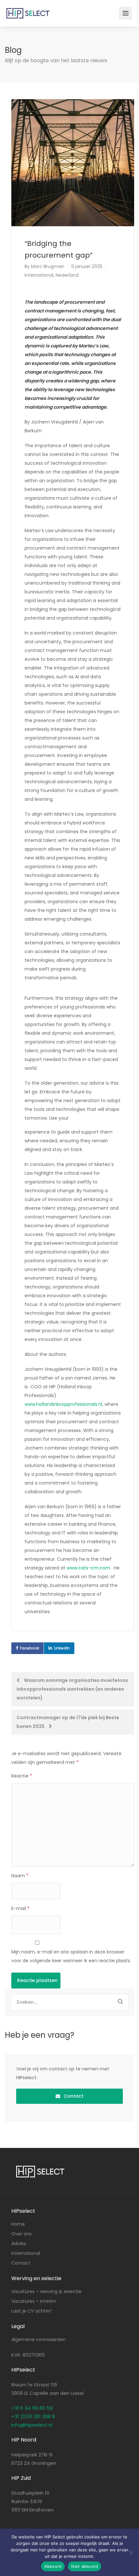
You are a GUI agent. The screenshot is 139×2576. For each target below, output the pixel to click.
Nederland (67, 275)
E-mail (20, 1908)
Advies (19, 2244)
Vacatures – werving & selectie (46, 2291)
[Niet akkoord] (131, 2552)
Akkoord (53, 2566)
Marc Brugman (48, 266)
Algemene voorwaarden (38, 2339)
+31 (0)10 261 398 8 (33, 2416)
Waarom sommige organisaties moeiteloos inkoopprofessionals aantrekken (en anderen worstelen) (72, 1689)
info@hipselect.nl (32, 2425)
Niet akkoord (85, 2566)
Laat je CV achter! (32, 2311)
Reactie (22, 1776)
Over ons (21, 2234)
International (39, 275)
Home (18, 2224)
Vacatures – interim (34, 2301)
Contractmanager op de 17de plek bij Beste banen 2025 (68, 1722)
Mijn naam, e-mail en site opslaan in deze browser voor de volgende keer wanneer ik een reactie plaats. (71, 1956)
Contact (73, 2096)
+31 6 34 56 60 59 (32, 2408)
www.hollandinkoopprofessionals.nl (63, 1404)
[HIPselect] (28, 9)
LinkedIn (62, 1648)
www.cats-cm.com (88, 1568)
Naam (20, 1876)
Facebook (30, 1648)
